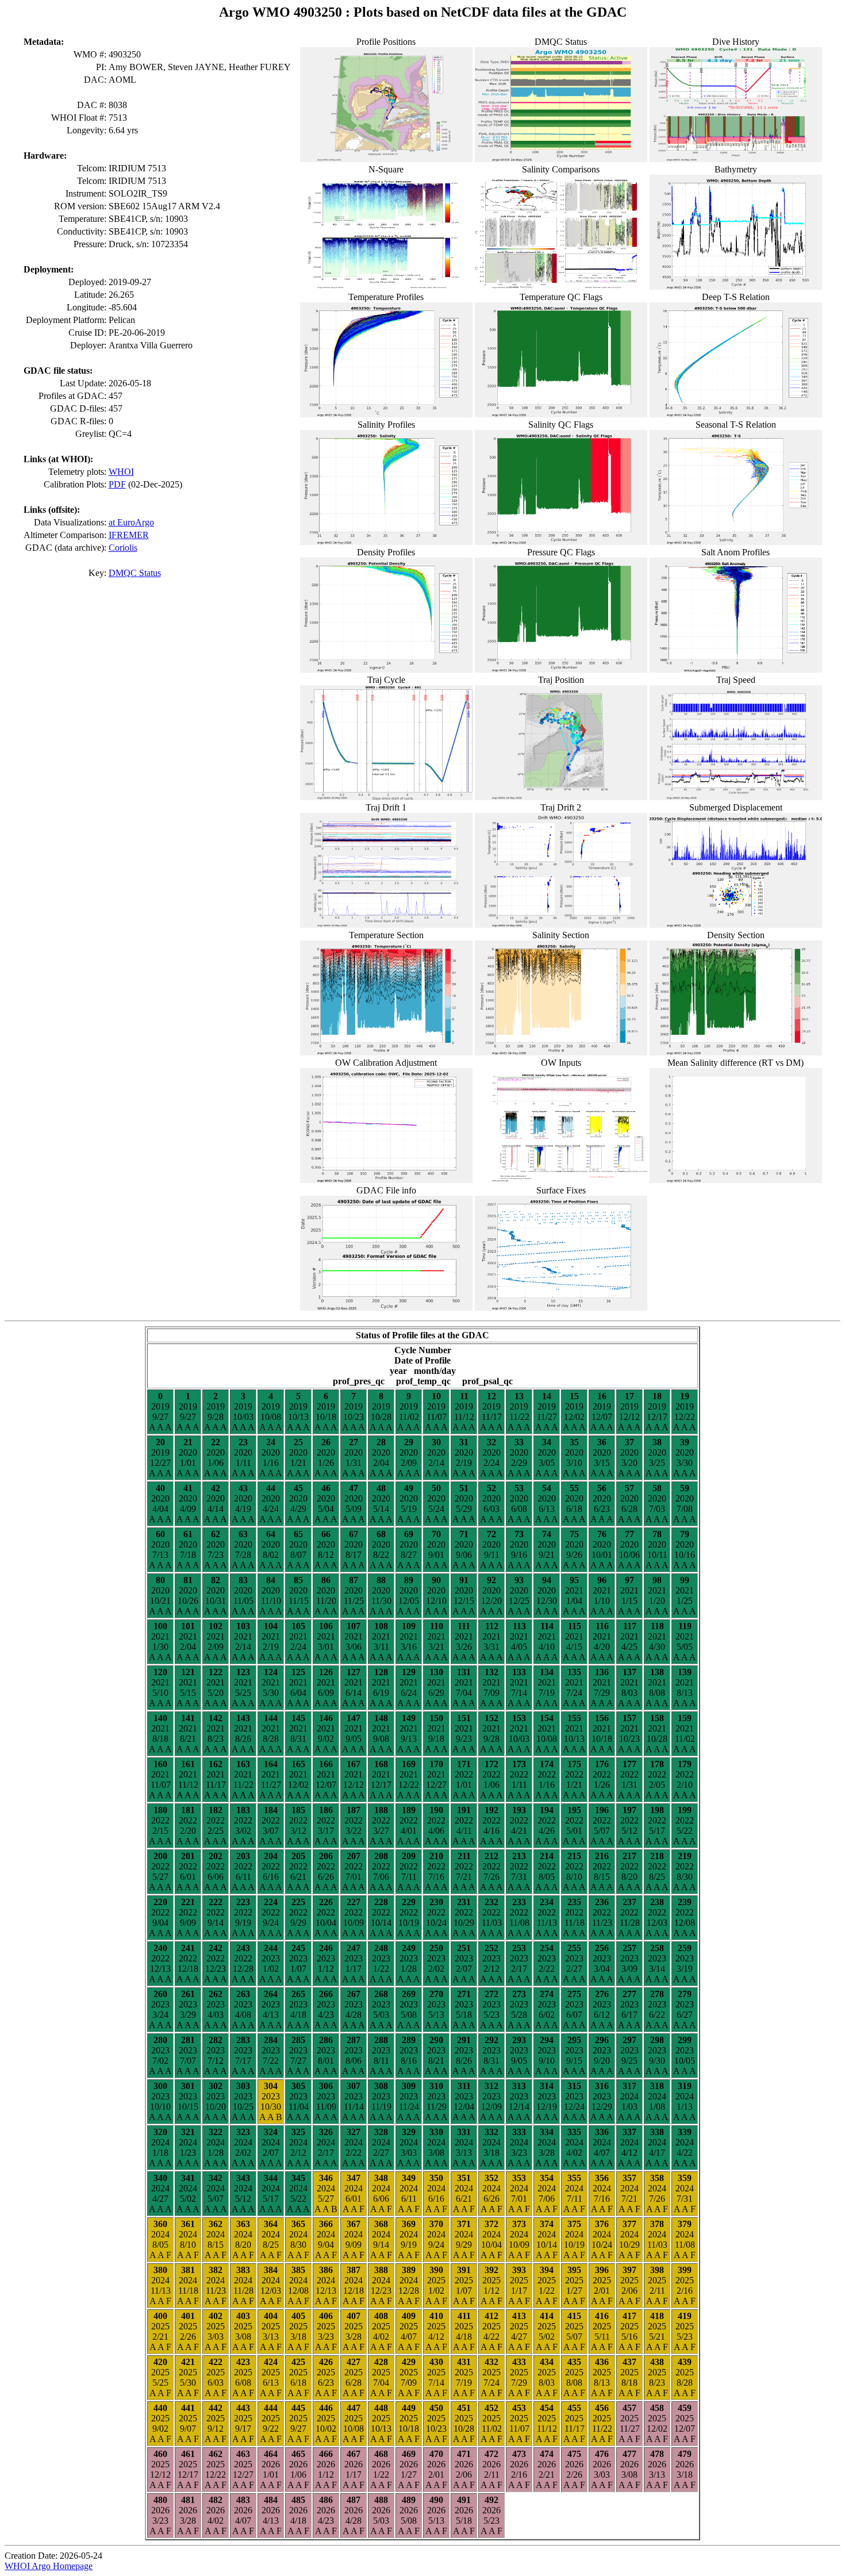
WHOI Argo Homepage (49, 2566)
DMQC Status (135, 573)
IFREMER (129, 535)
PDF (117, 484)
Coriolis (123, 548)
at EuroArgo (131, 522)
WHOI (121, 472)
